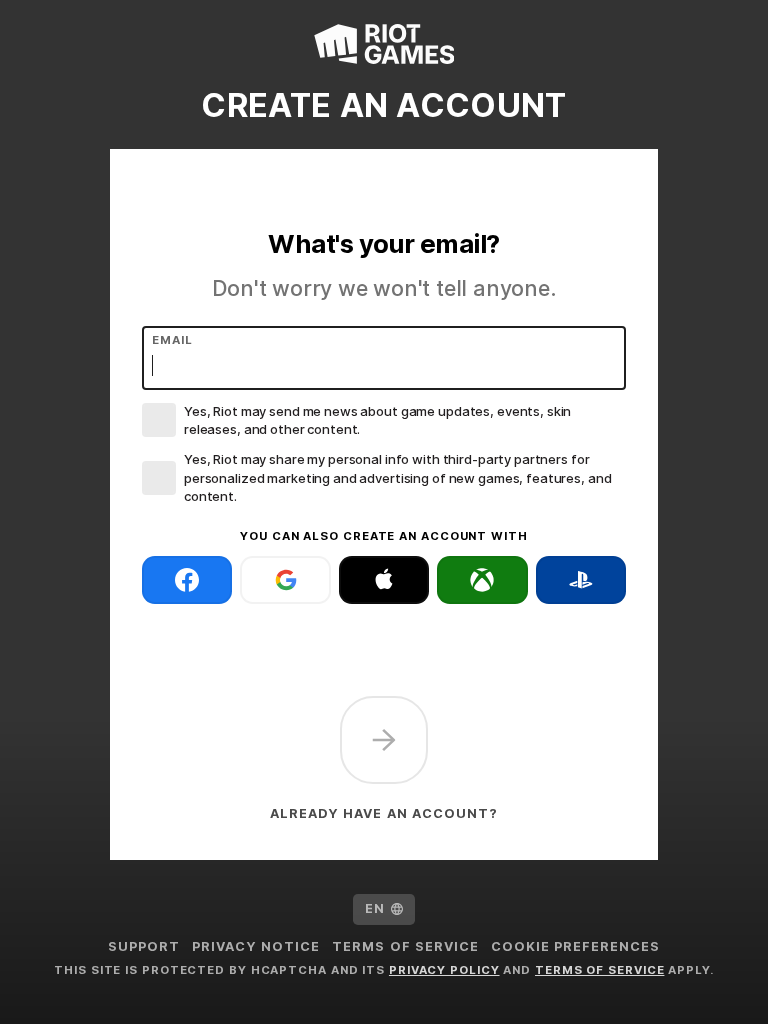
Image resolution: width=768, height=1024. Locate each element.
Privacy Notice (256, 946)
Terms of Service (405, 946)
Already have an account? (383, 813)
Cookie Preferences (575, 946)
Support (144, 946)
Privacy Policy (444, 970)
